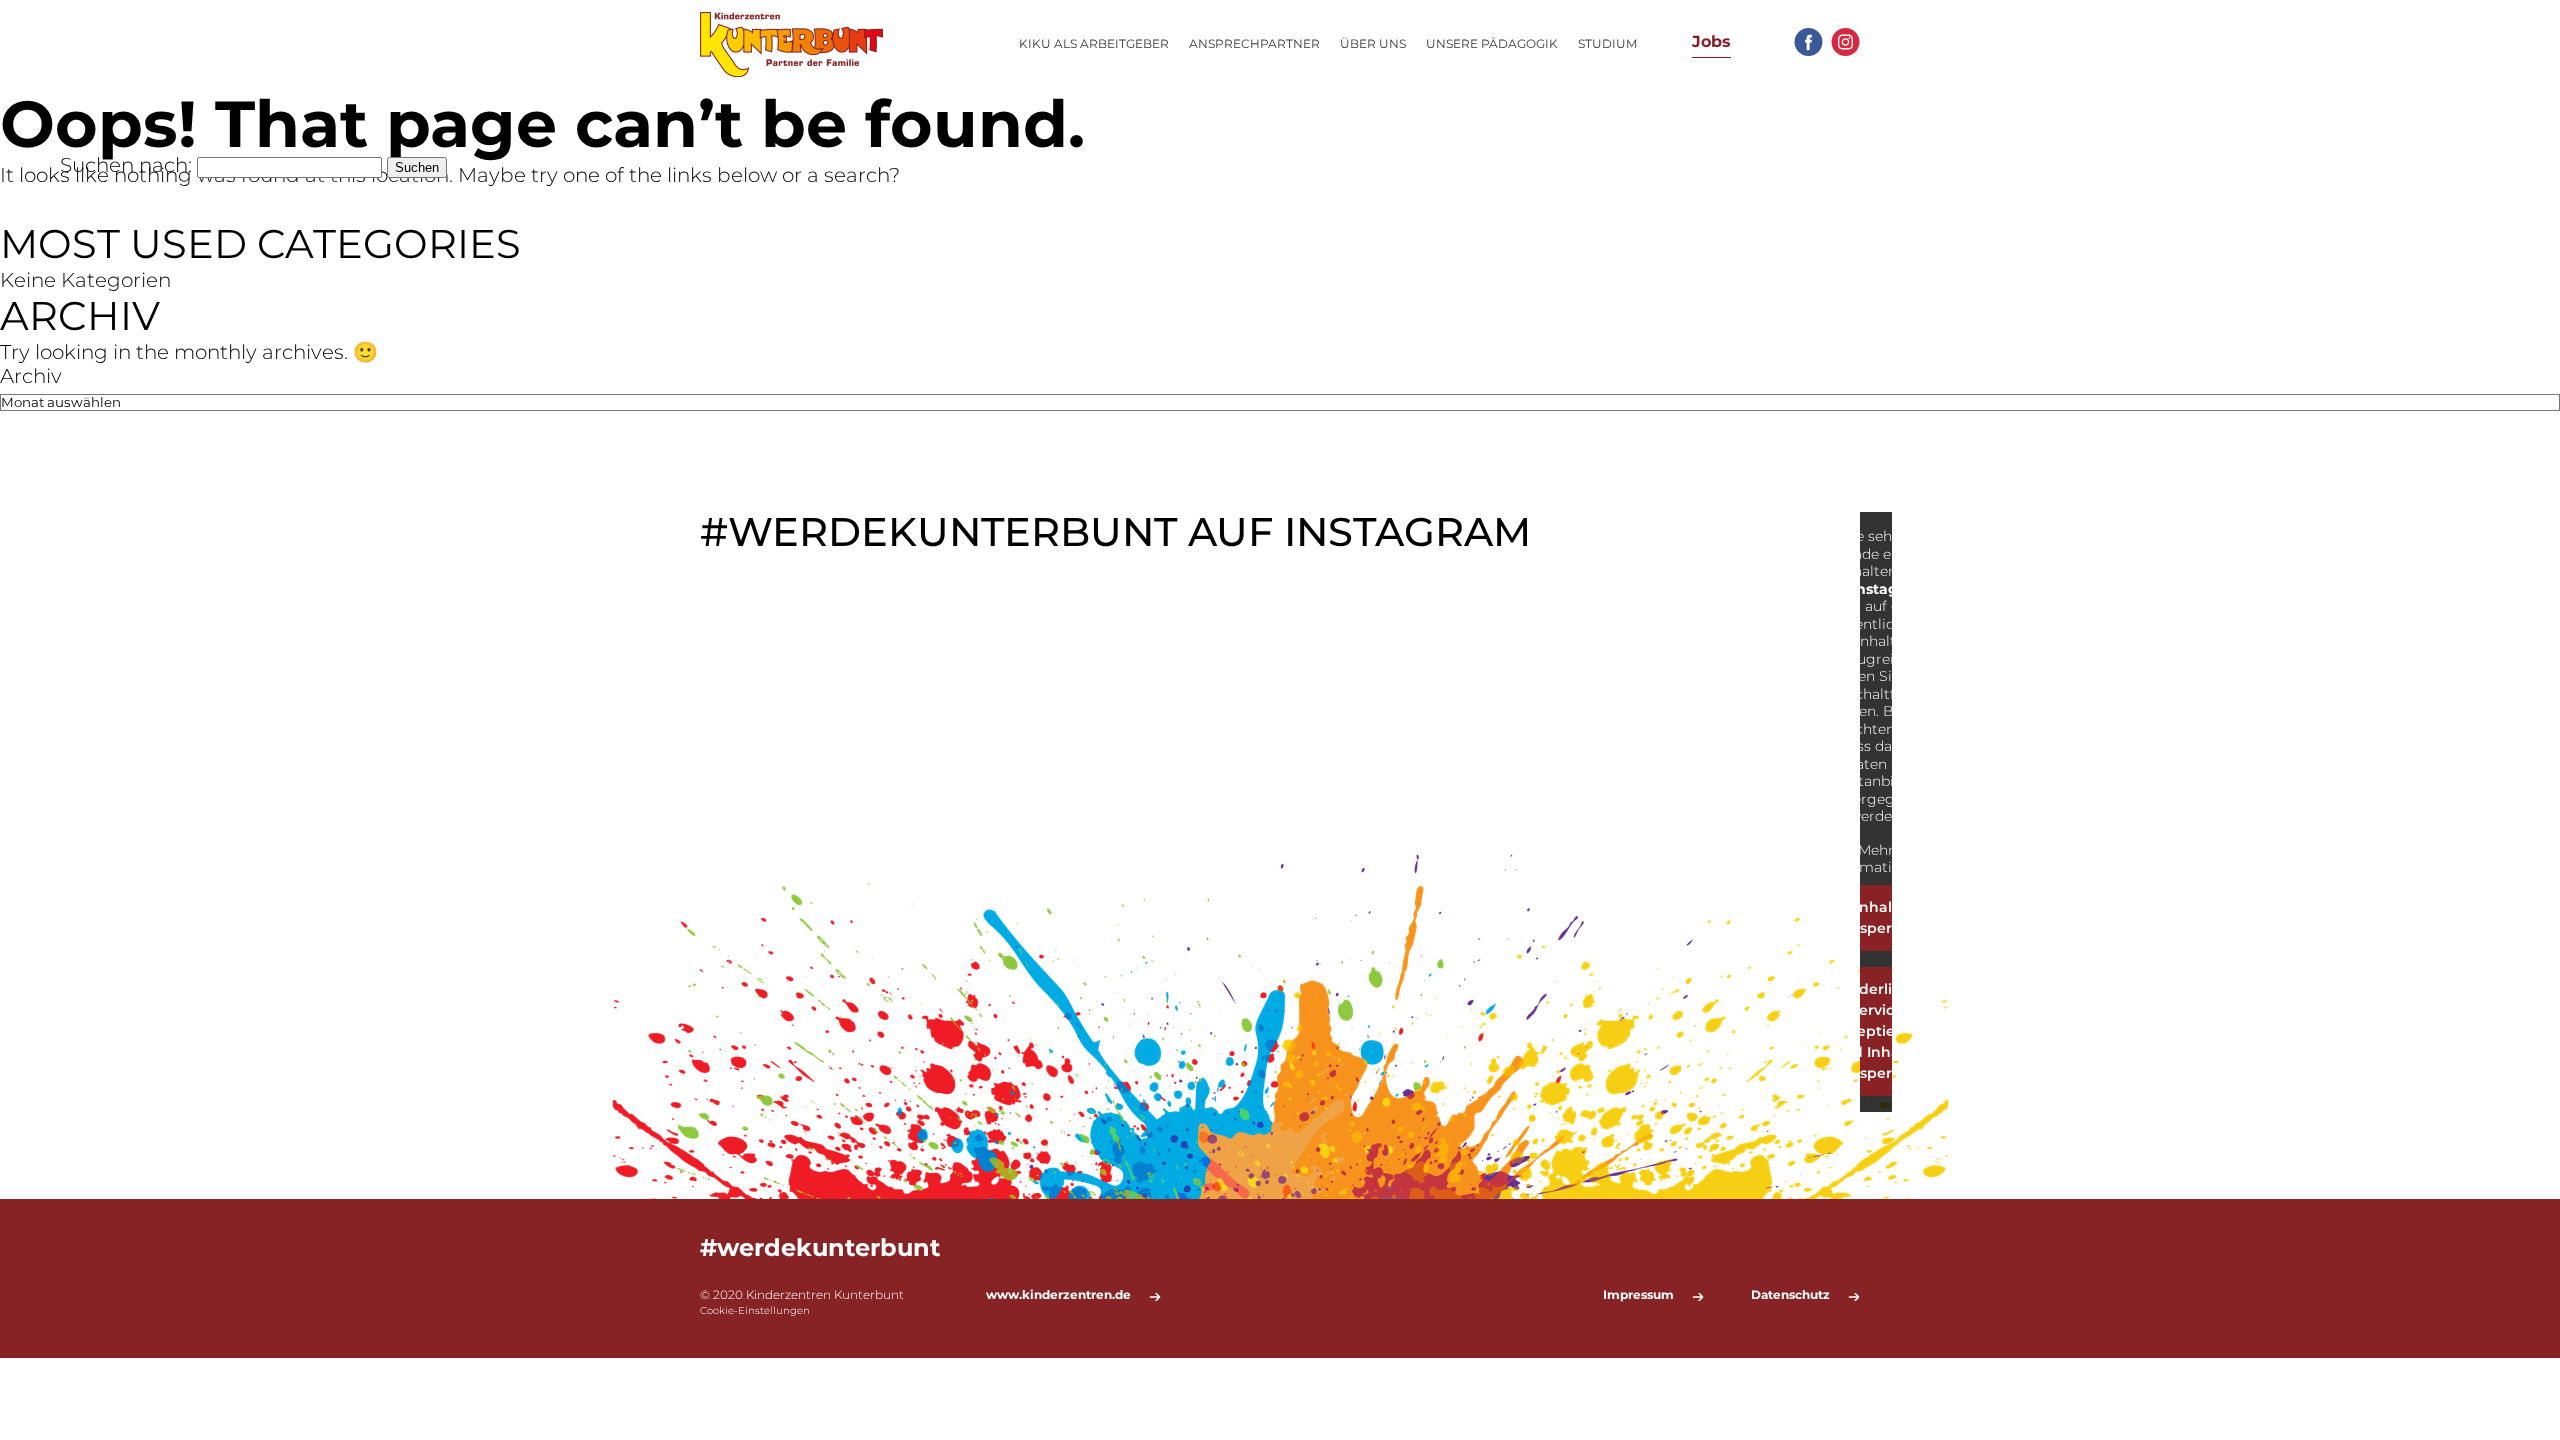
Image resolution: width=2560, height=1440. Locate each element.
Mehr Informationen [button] (1876, 859)
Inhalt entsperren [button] (1876, 917)
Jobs (1711, 41)
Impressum (1638, 1295)
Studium (1607, 43)
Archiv (31, 376)
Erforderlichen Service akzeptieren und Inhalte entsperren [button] (1876, 1031)
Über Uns (1373, 43)
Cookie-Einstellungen (755, 1310)
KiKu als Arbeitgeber (1094, 43)
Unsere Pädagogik (1492, 43)
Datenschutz (1790, 1295)
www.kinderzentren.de (1058, 1295)
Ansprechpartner (1254, 43)
